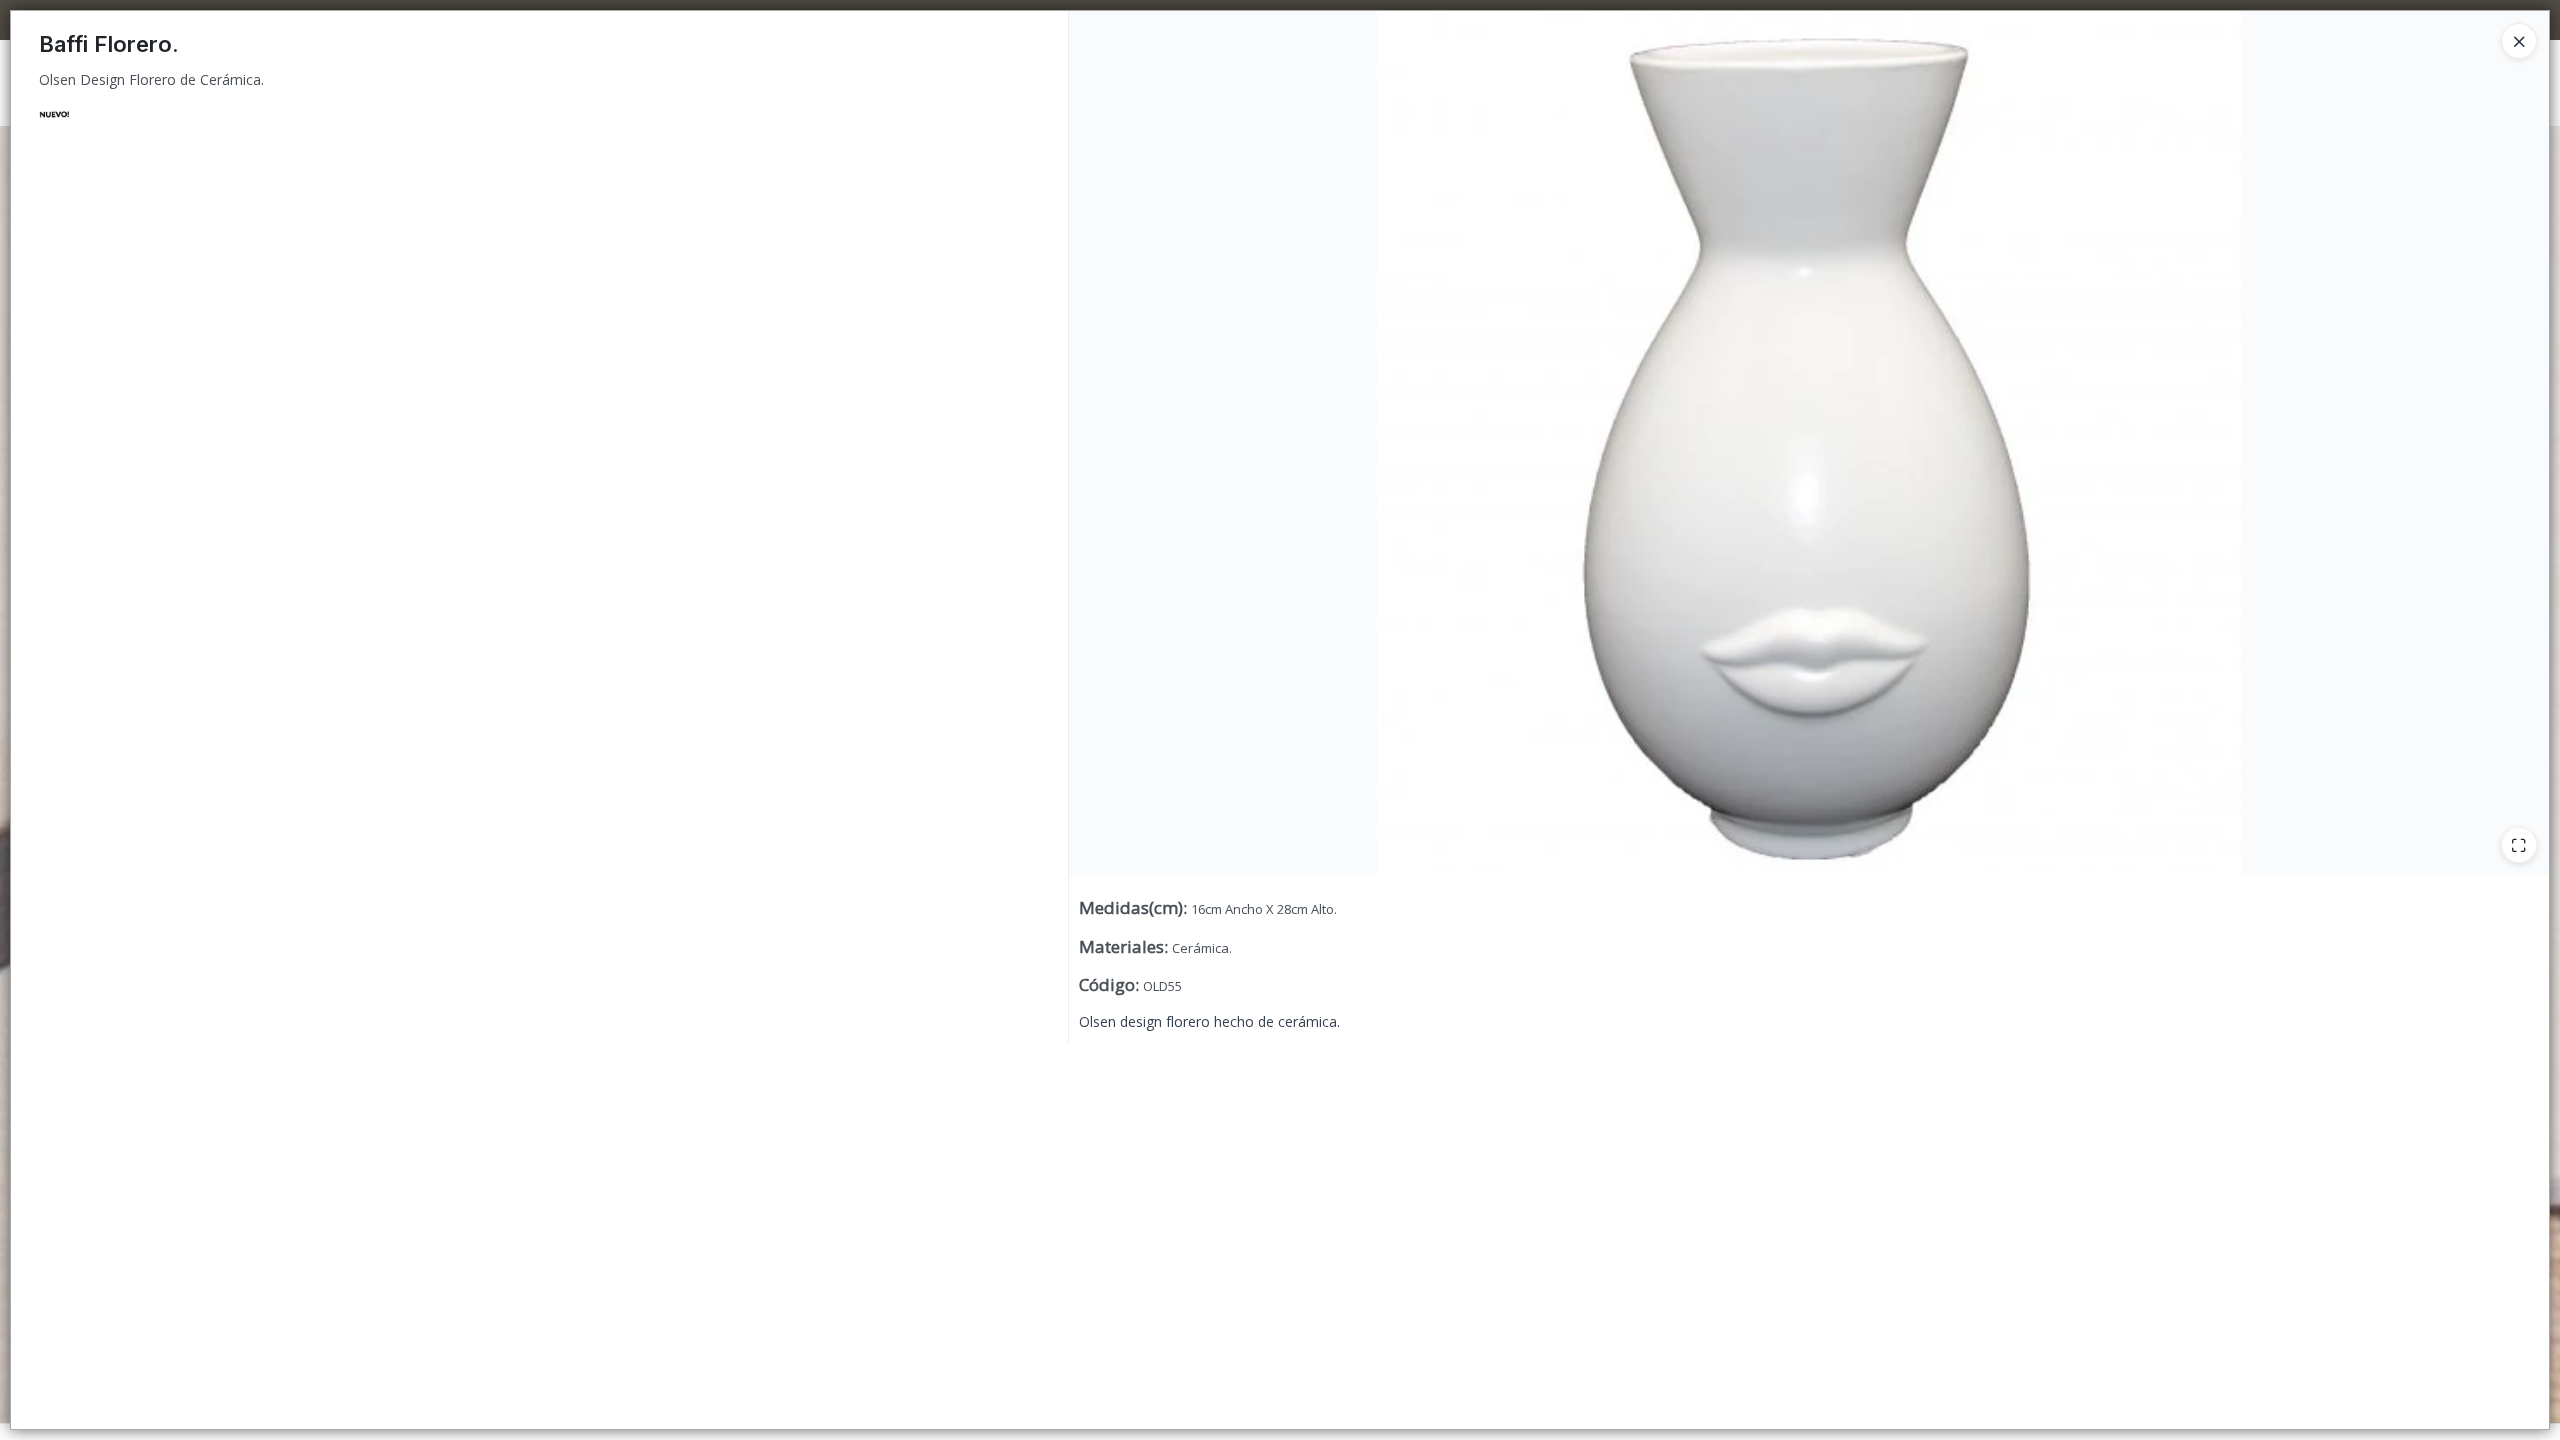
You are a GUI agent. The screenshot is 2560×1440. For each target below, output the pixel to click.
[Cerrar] (2519, 41)
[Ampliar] (2519, 845)
